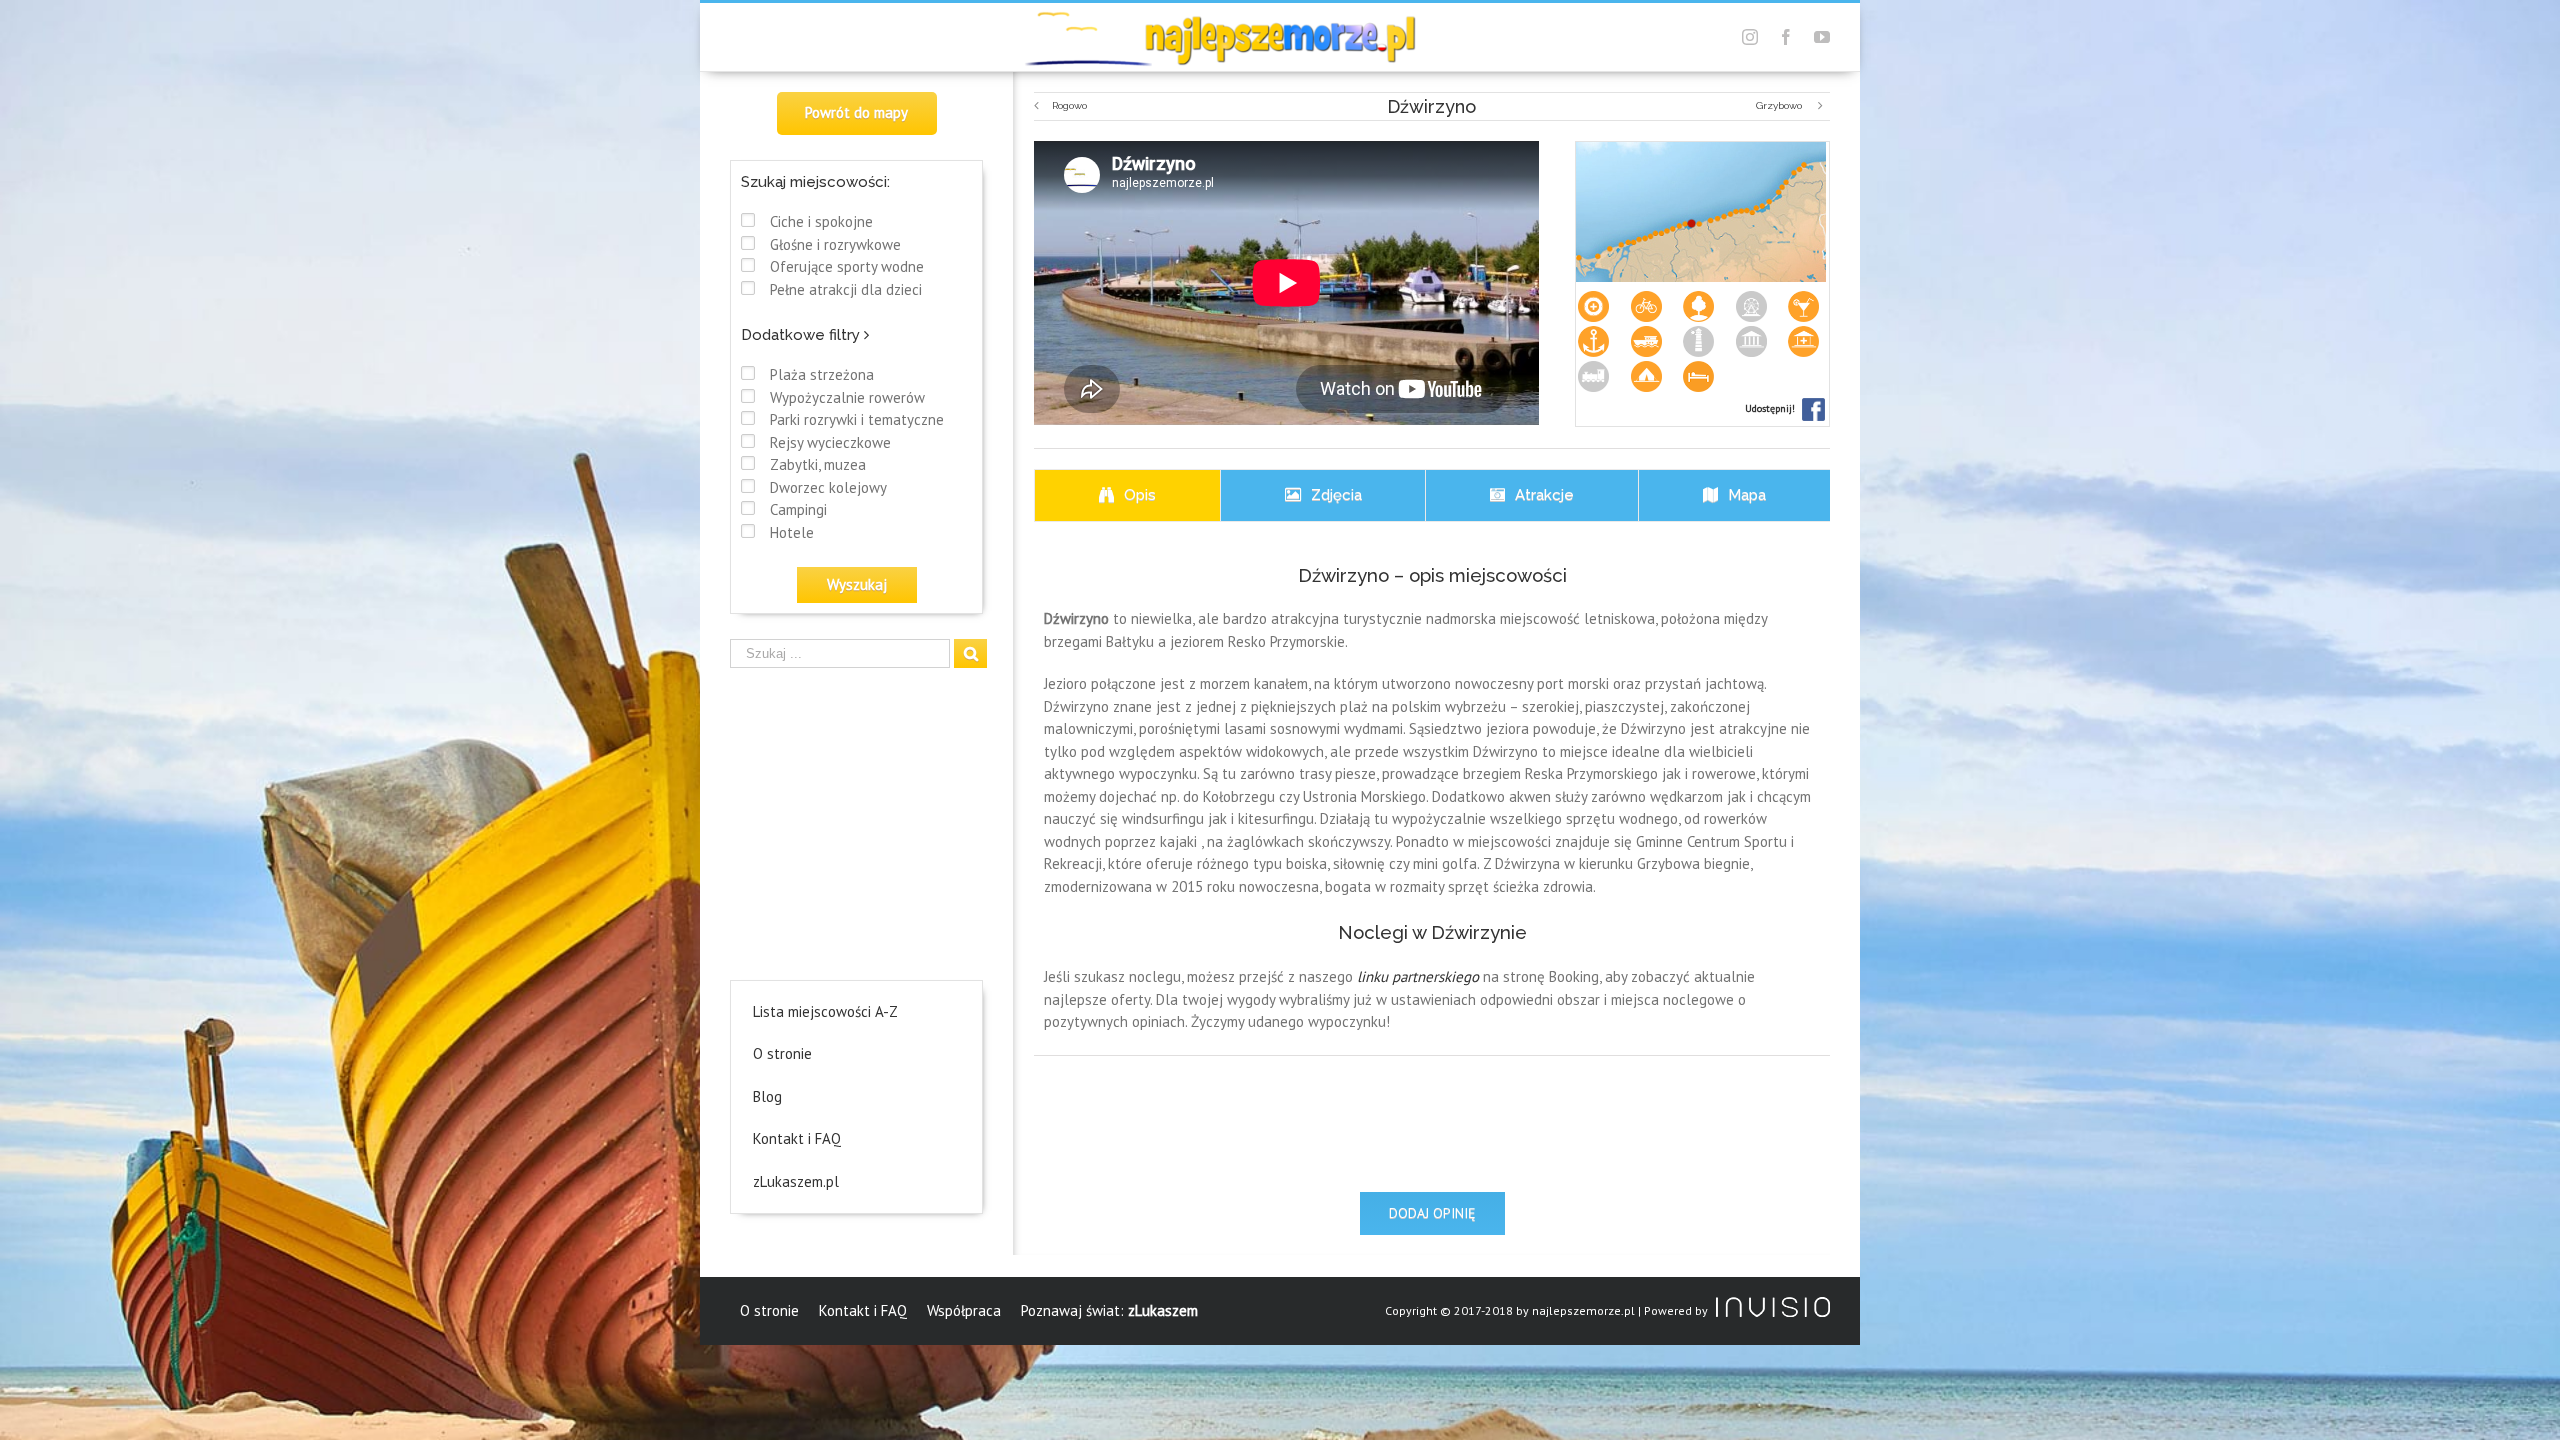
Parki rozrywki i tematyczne (857, 419)
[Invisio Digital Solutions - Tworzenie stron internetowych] (1770, 1310)
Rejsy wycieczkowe (830, 442)
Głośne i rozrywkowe (835, 244)
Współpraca (964, 1310)
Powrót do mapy (856, 112)
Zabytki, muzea (818, 464)
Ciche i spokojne (821, 221)
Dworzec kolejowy (828, 487)
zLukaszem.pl (796, 1181)
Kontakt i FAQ (797, 1138)
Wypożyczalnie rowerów (847, 397)
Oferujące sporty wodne (847, 266)
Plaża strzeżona (822, 374)
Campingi (798, 509)
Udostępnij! (1771, 408)
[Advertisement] (857, 820)
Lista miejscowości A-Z (825, 1011)
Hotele (792, 532)
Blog (767, 1096)
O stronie (782, 1053)
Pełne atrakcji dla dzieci (846, 289)
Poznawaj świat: (1109, 1310)
